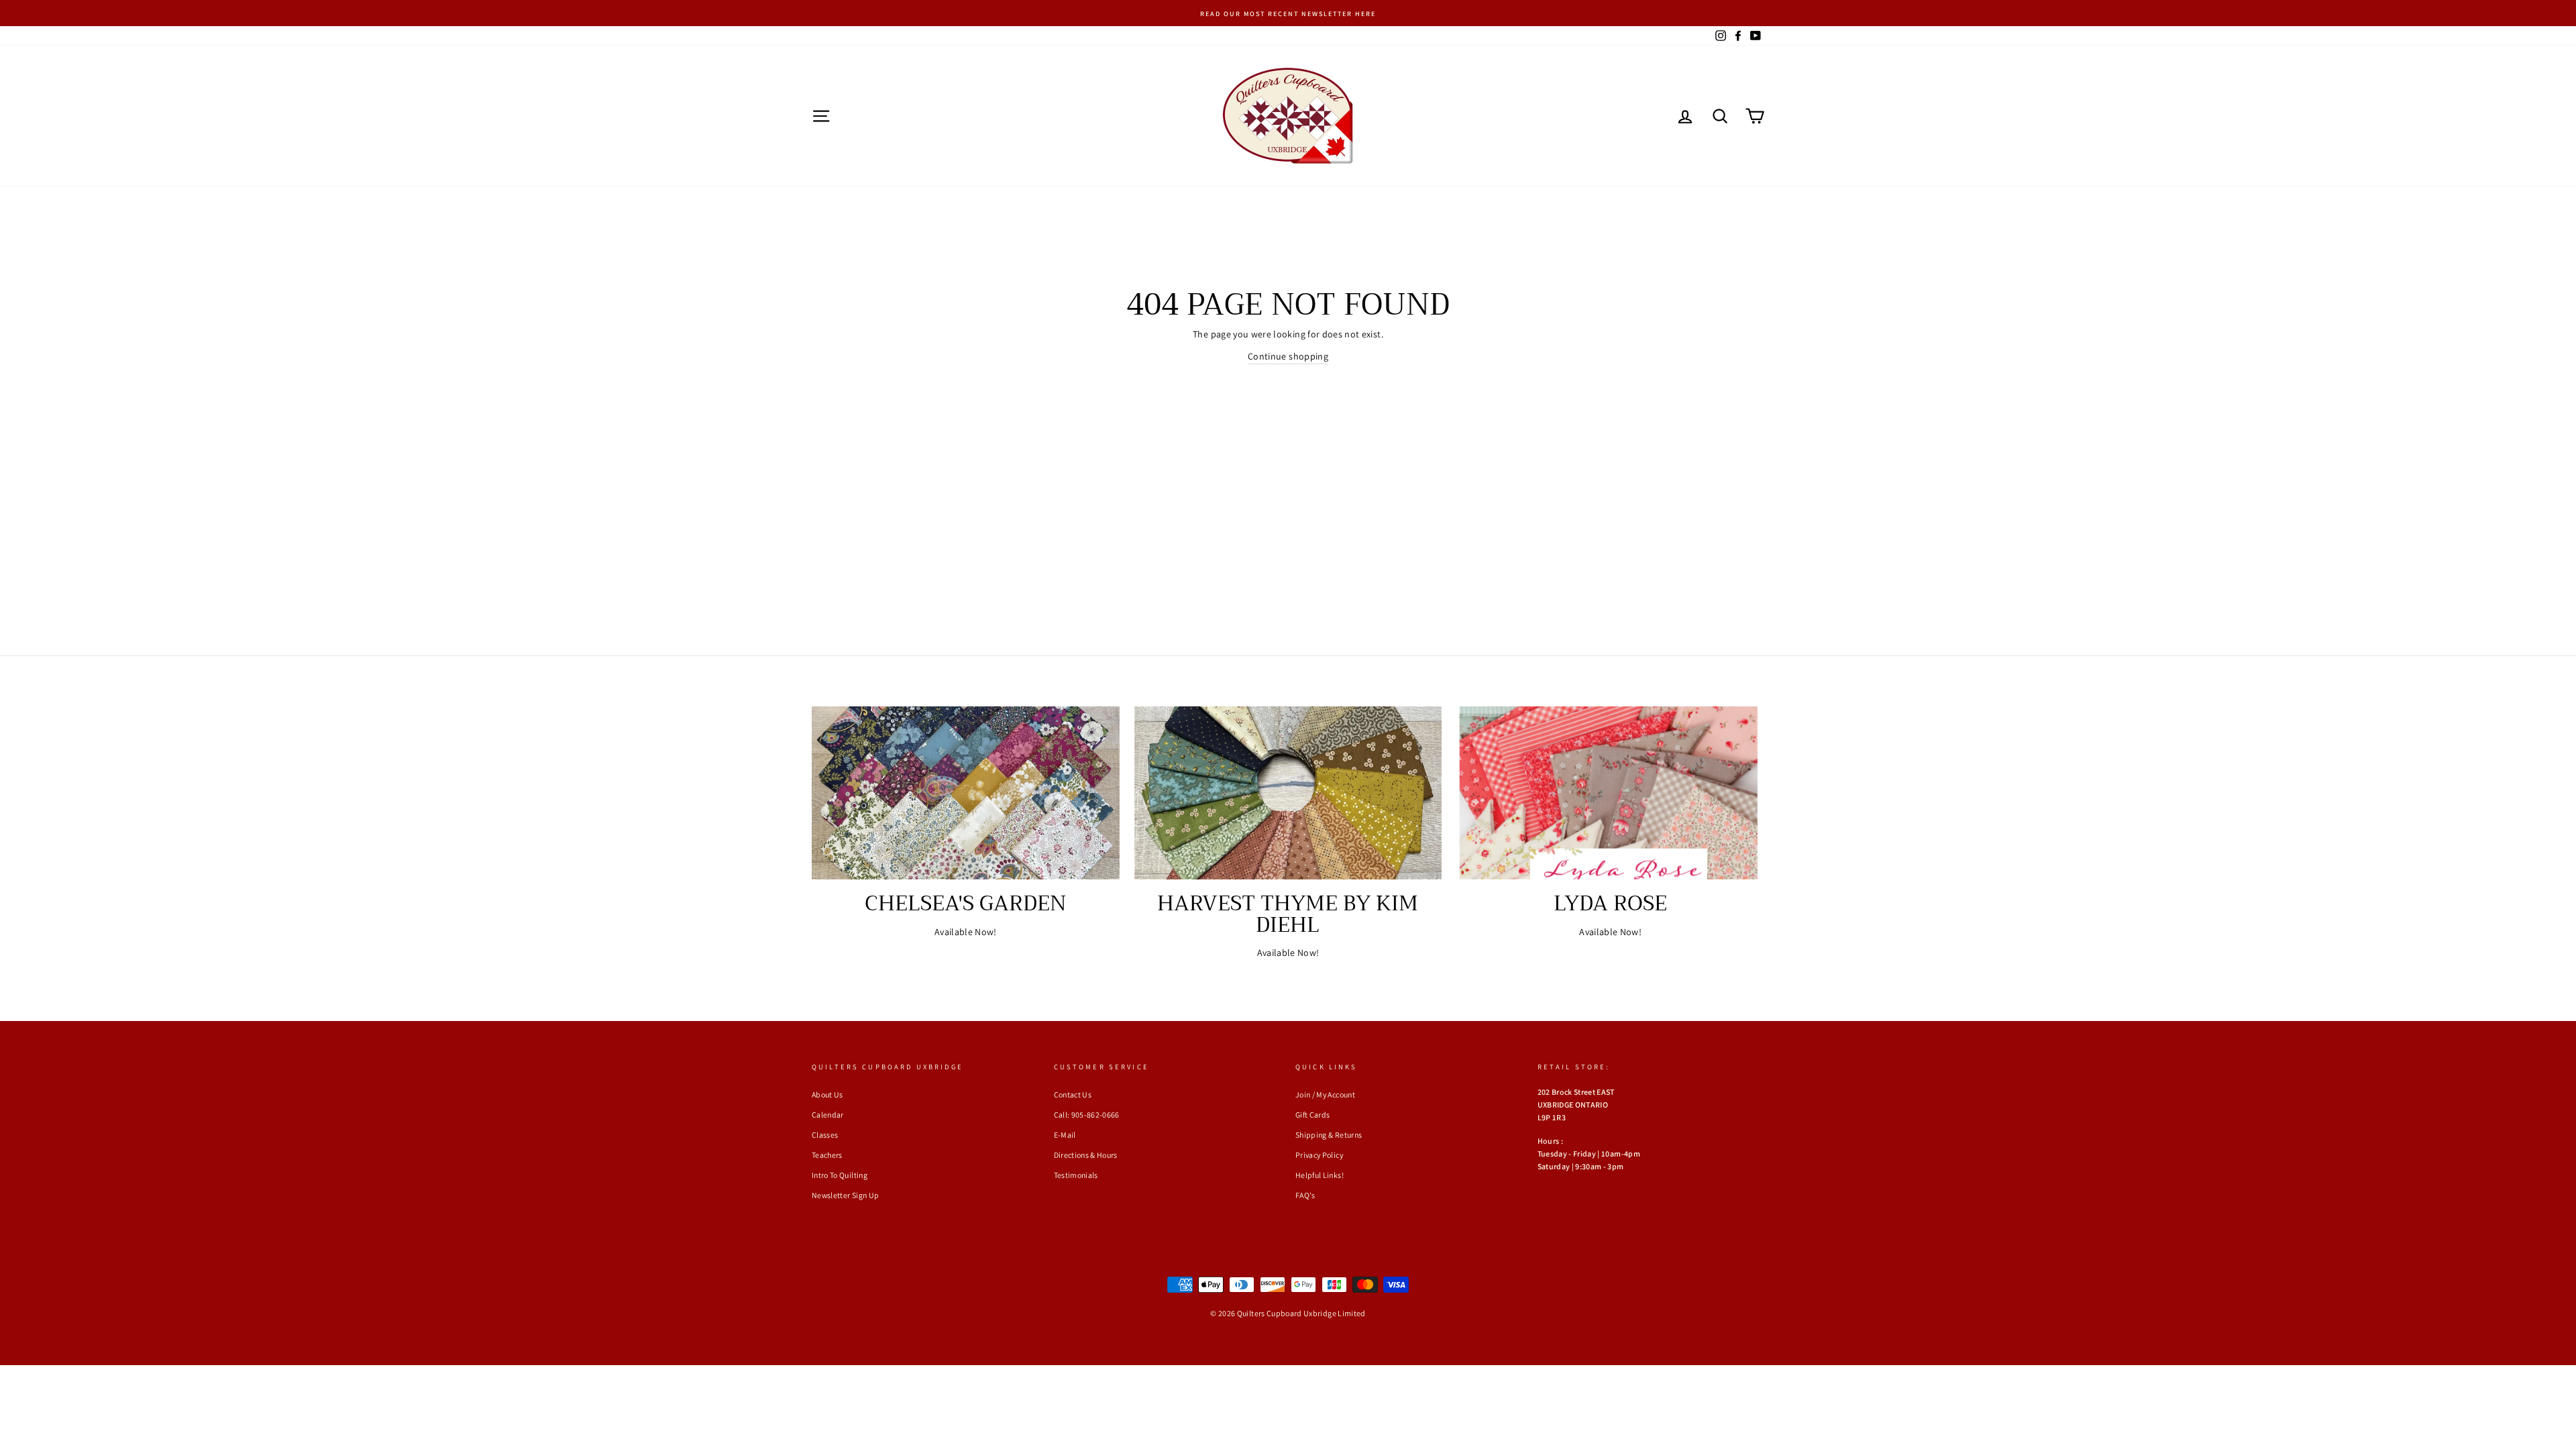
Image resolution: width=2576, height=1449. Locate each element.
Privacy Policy (1319, 1155)
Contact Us (1073, 1094)
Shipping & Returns (1329, 1135)
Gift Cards (1313, 1115)
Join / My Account (1325, 1094)
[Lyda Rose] (1610, 793)
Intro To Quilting (840, 1175)
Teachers (827, 1155)
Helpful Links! (1320, 1175)
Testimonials (1076, 1175)
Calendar (828, 1115)
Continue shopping (1288, 356)
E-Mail (1065, 1135)
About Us (827, 1094)
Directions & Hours (1086, 1155)
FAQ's (1305, 1195)
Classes (825, 1135)
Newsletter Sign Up (845, 1195)
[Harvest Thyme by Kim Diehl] (1288, 793)
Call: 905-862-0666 (1087, 1115)
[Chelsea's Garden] (966, 793)
